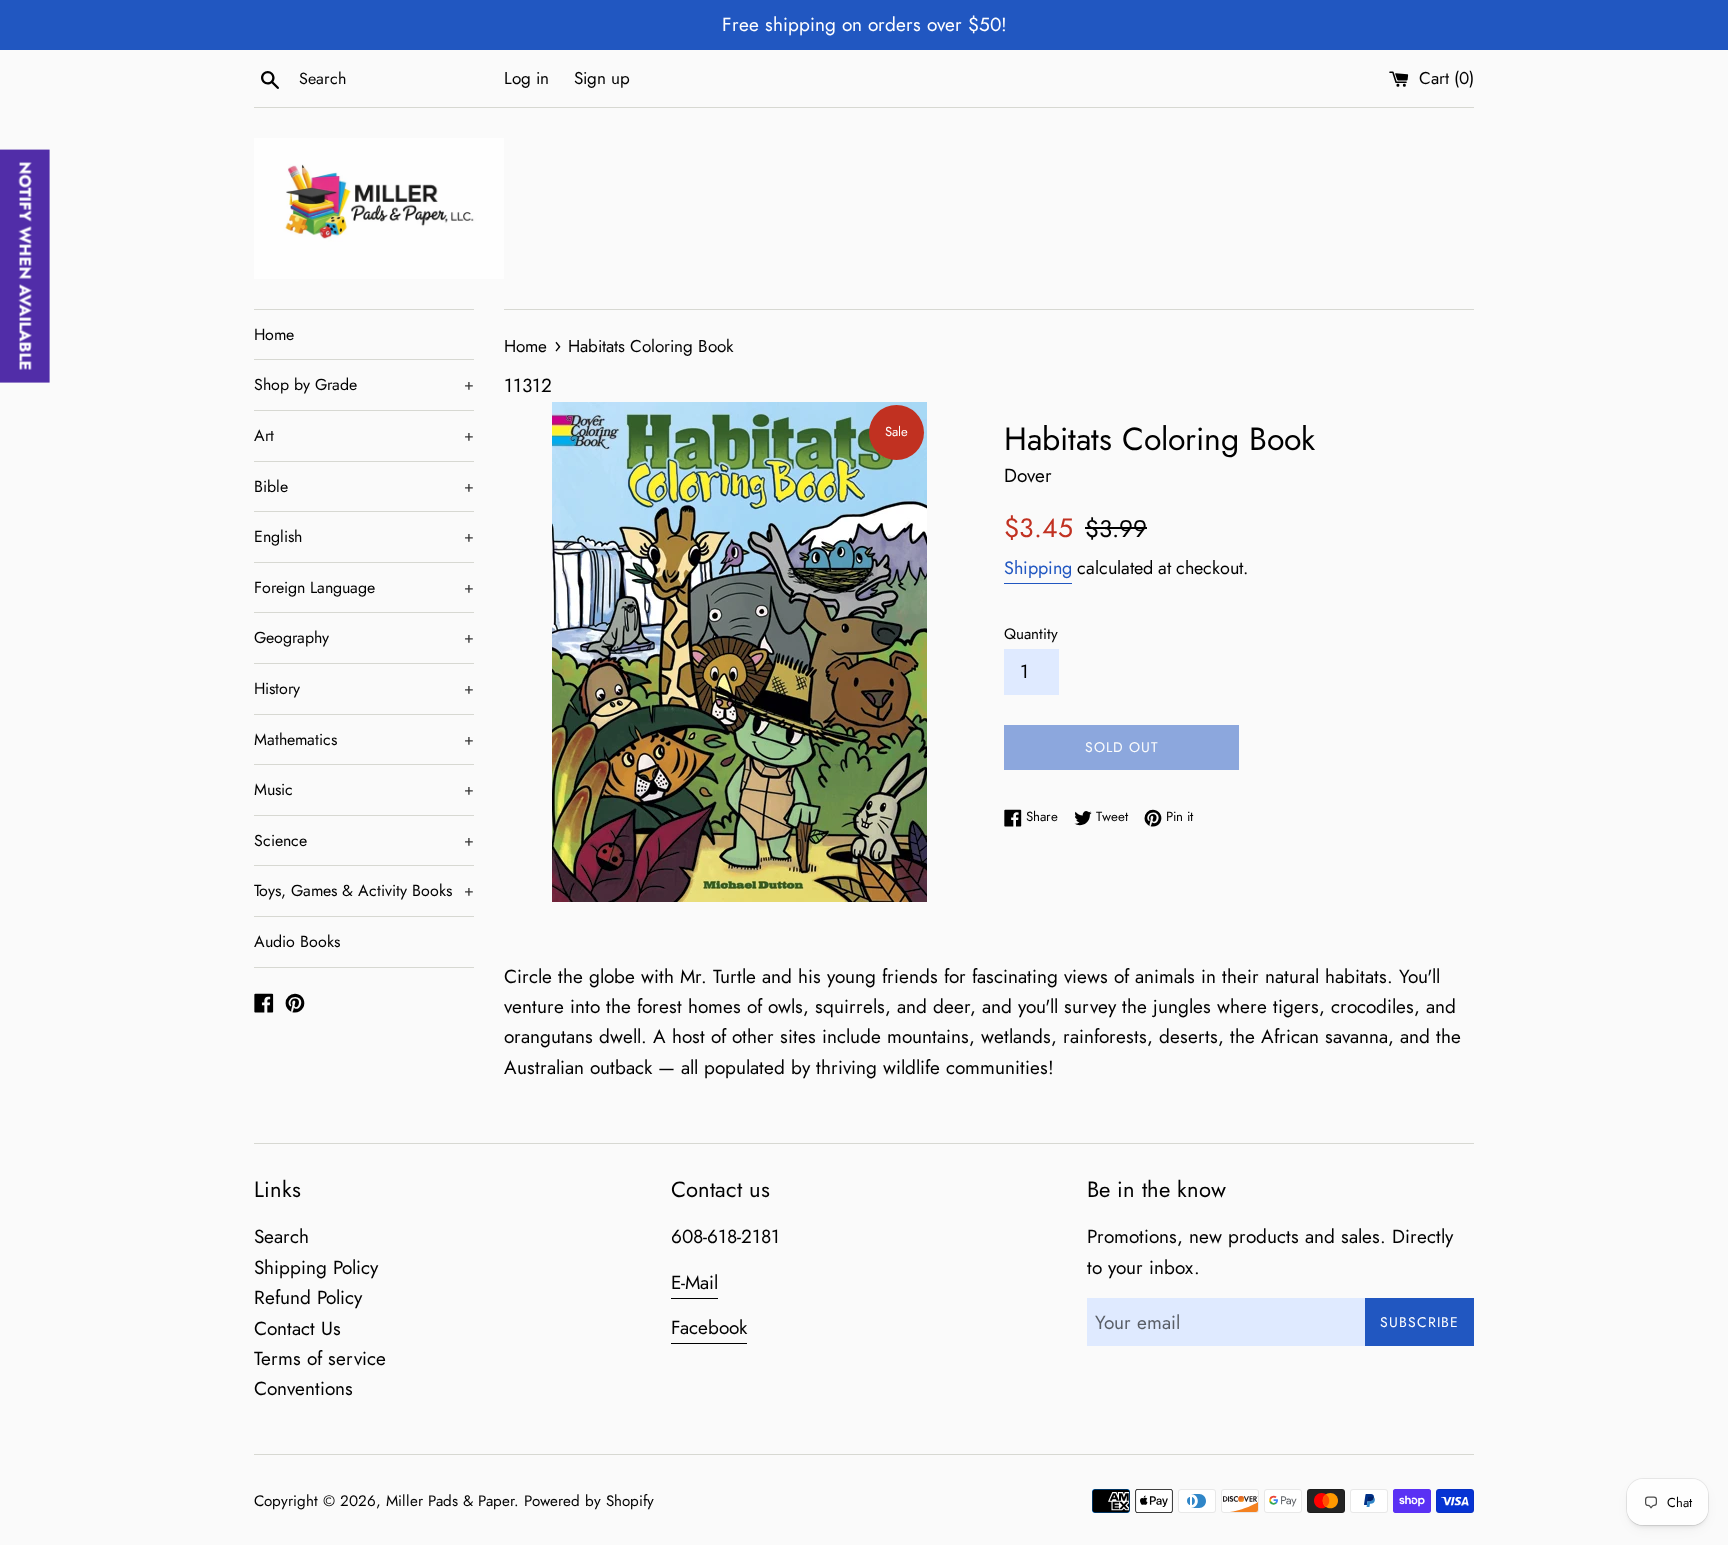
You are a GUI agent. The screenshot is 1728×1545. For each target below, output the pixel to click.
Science (364, 840)
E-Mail (694, 1282)
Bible (364, 486)
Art (364, 435)
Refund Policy (308, 1297)
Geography (364, 637)
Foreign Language (364, 587)
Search (281, 1236)
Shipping (1038, 568)
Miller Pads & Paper (450, 1501)
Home (274, 334)
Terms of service (320, 1358)
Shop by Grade (364, 384)
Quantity (1031, 634)
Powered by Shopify (589, 1501)
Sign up (602, 78)
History (364, 688)
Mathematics (364, 739)
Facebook (709, 1327)
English (364, 536)
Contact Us (297, 1328)
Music (364, 789)
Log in (526, 78)
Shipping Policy (316, 1267)
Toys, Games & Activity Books (364, 890)
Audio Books (297, 941)
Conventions (303, 1388)
